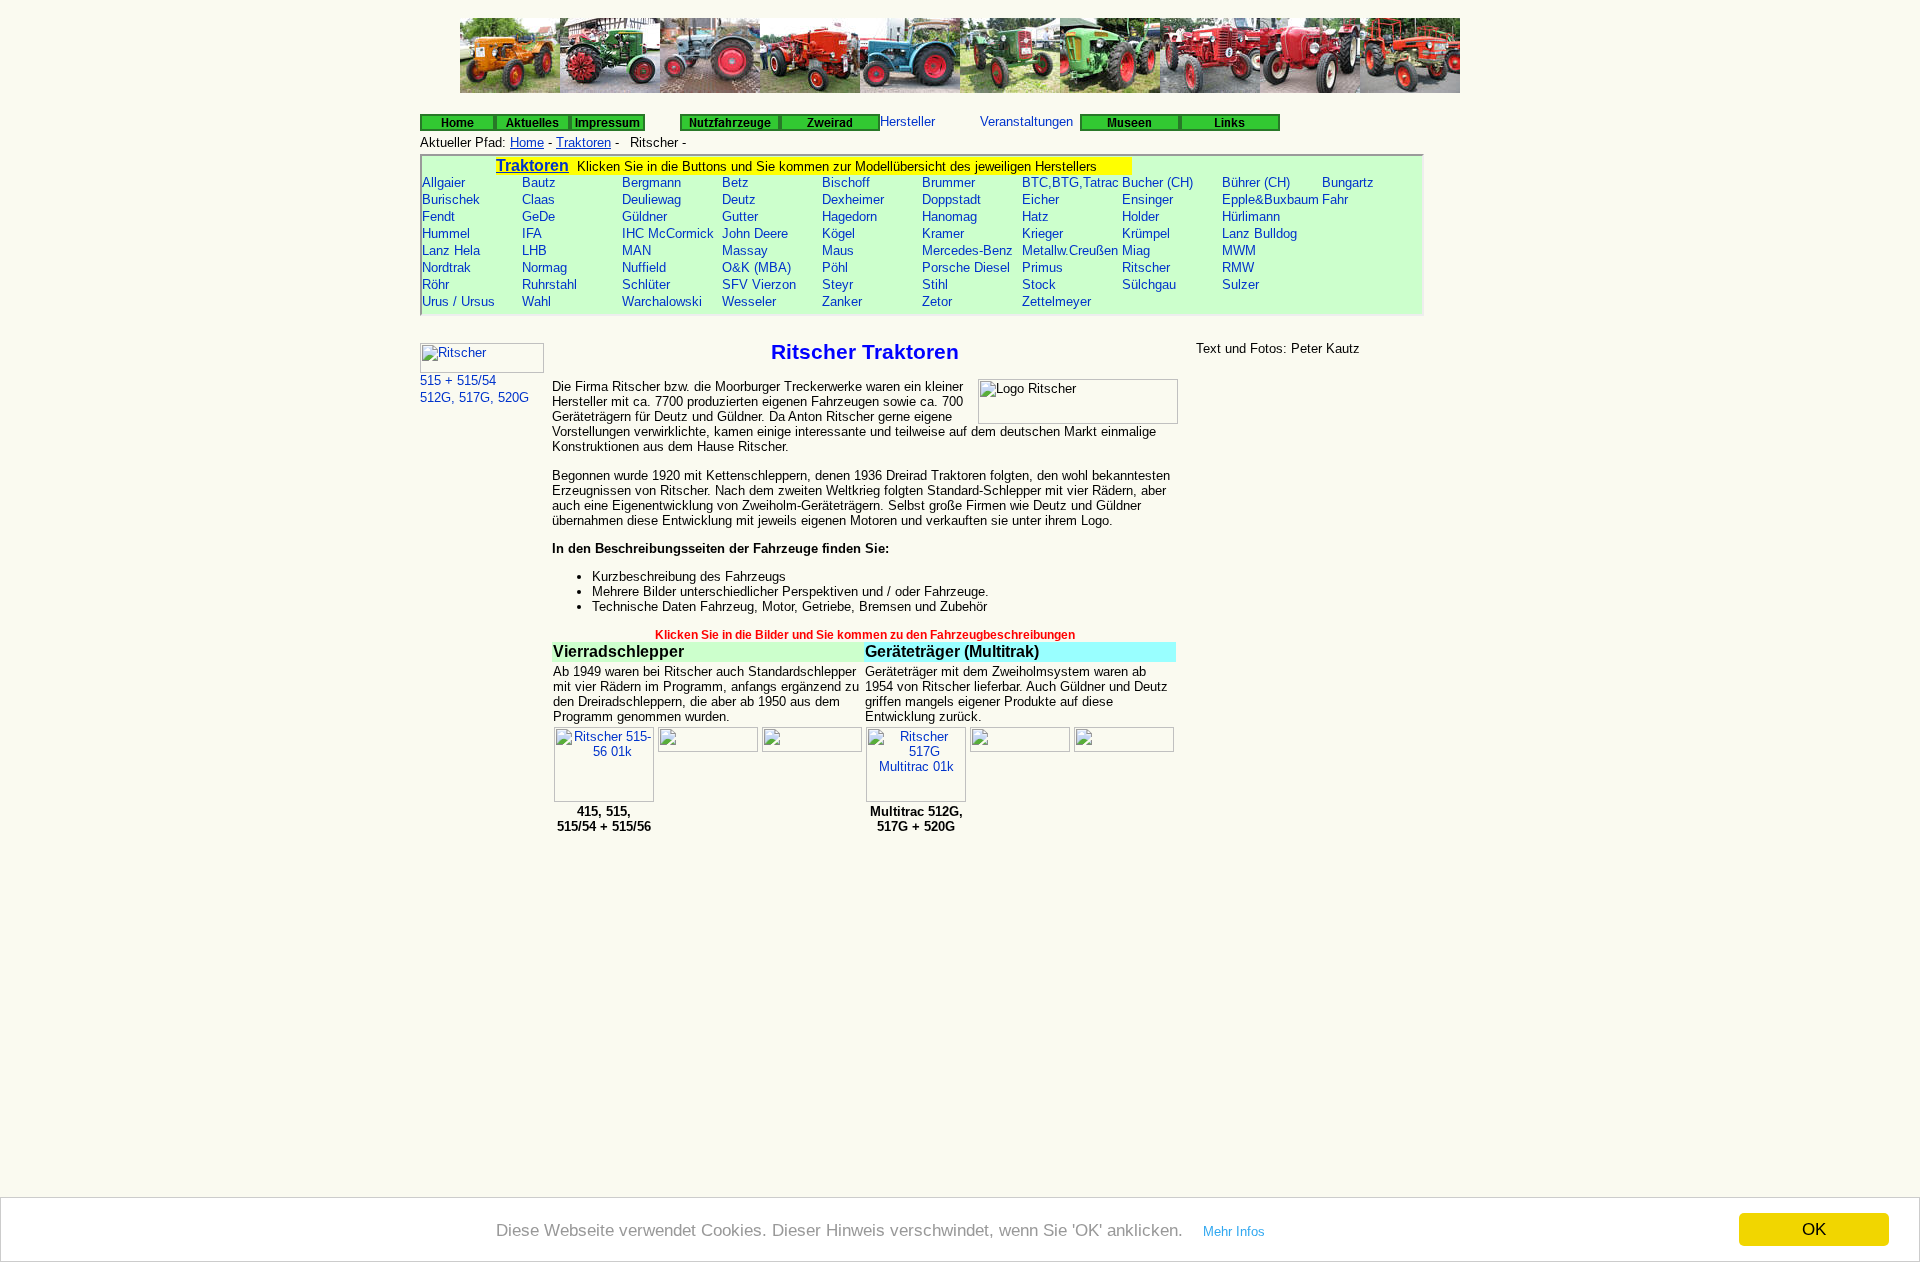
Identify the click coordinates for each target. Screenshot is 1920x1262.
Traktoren (583, 142)
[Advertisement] (1344, 519)
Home (527, 142)
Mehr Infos (1234, 1231)
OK (1814, 1229)
